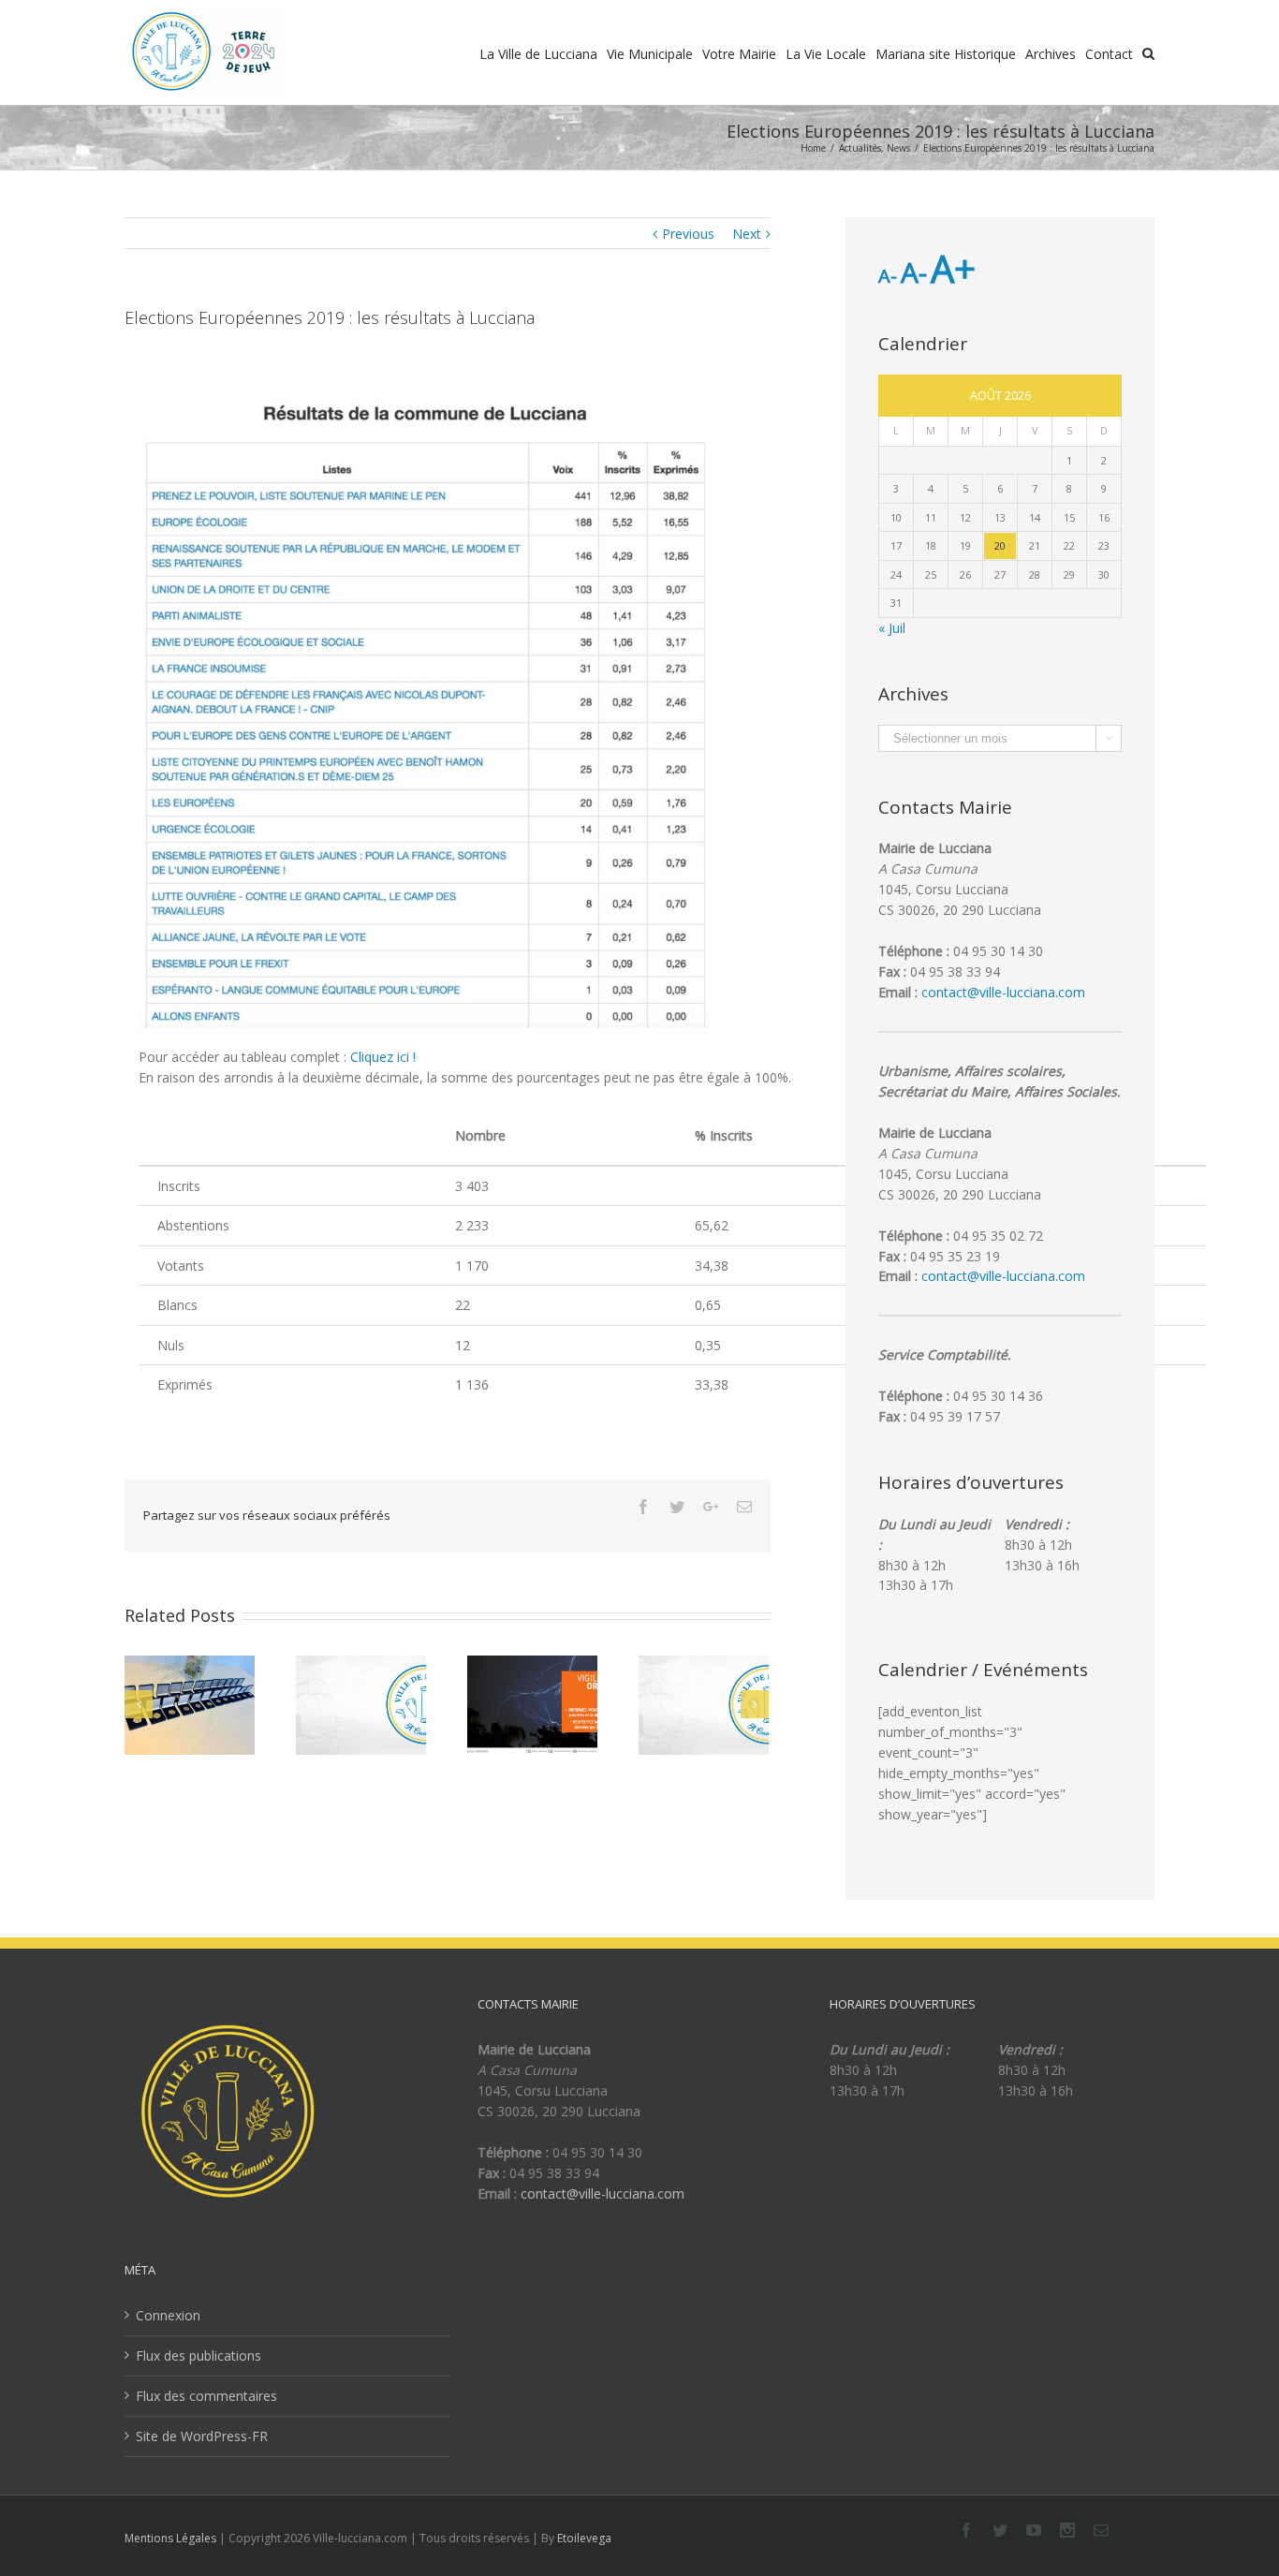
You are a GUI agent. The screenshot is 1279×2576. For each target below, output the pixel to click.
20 (1000, 545)
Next (747, 234)
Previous (688, 234)
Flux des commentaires (206, 2396)
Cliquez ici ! (383, 1057)
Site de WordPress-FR (202, 2436)
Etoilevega (584, 2538)
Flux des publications (198, 2355)
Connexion (168, 2315)
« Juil (892, 628)
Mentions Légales (170, 2538)
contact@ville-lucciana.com (1003, 992)
